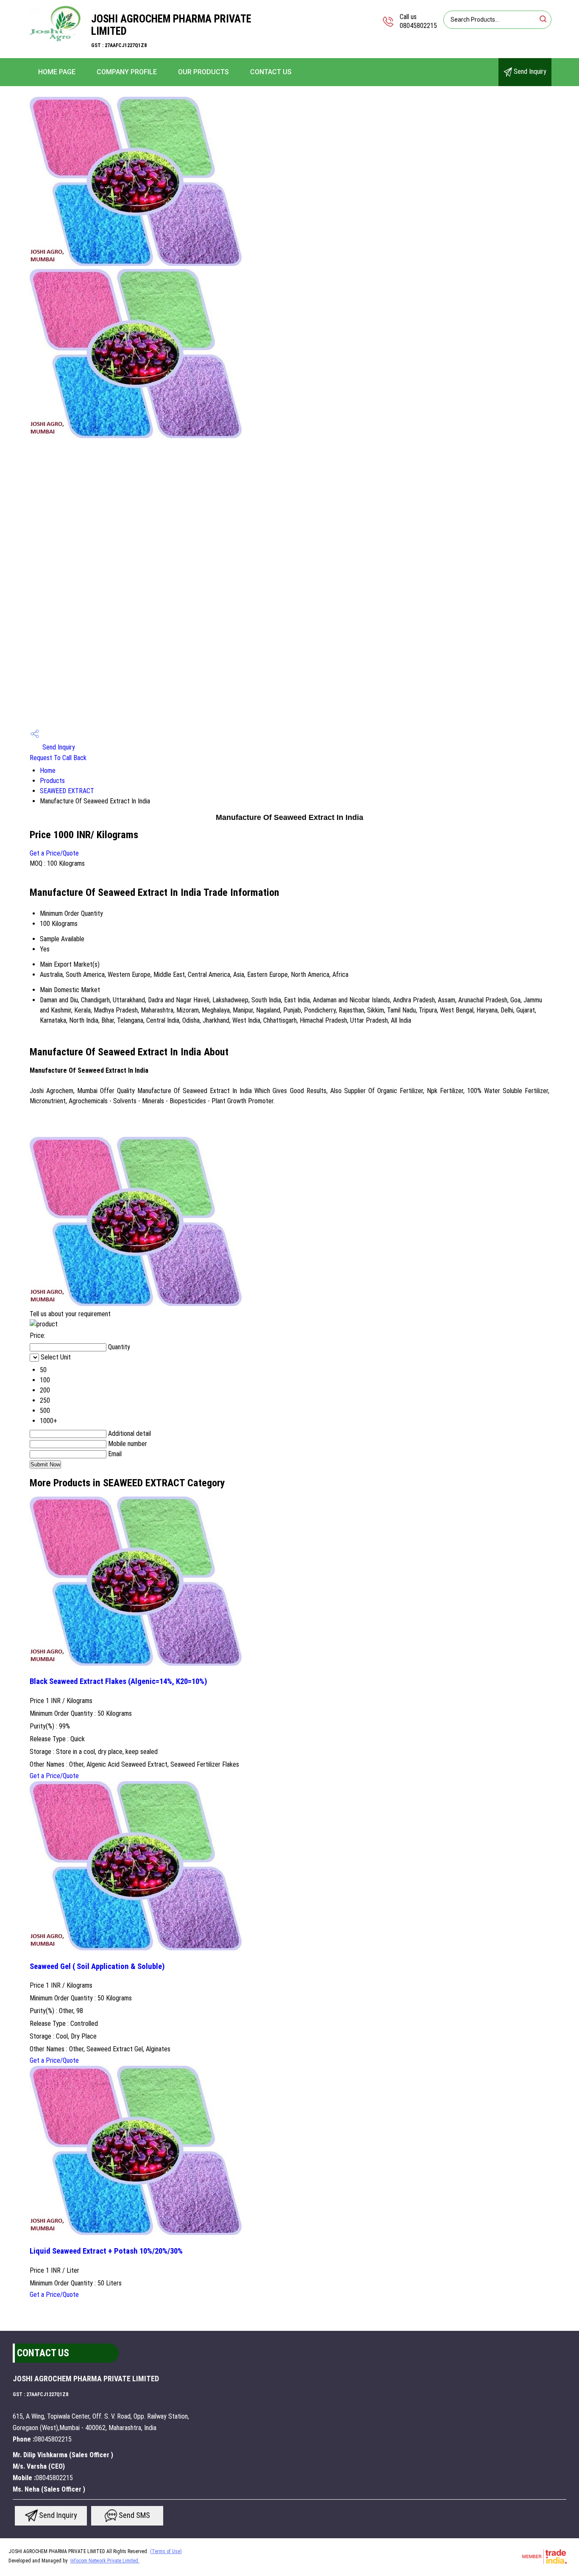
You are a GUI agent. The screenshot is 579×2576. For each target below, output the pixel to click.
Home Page (57, 72)
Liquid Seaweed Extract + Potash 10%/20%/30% (106, 2251)
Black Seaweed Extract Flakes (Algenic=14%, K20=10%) (118, 1681)
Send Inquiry (529, 71)
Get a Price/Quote (54, 853)
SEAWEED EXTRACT (67, 791)
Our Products (203, 72)
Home (48, 771)
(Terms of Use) (166, 2551)
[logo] (56, 40)
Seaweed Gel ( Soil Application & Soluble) (97, 1966)
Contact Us (271, 72)
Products (52, 781)
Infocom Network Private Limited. (105, 2561)
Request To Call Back (58, 758)
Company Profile (127, 72)
